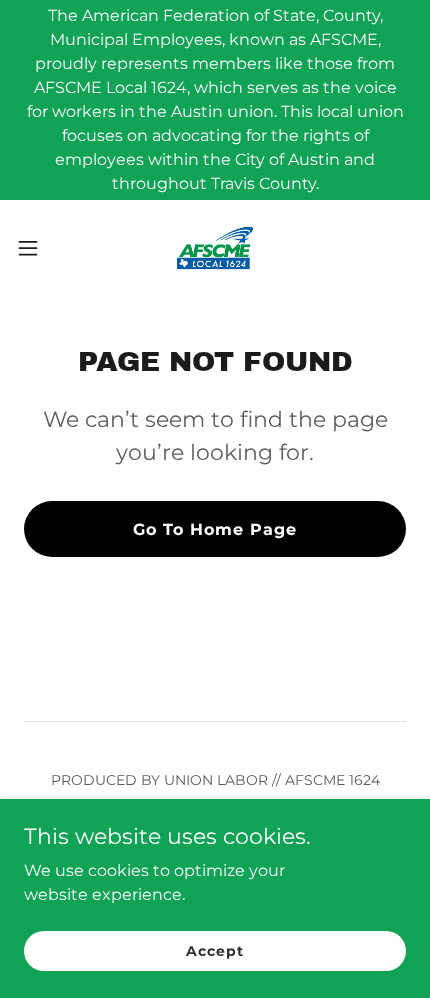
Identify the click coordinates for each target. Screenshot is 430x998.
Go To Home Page (215, 529)
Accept (214, 950)
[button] (39, 248)
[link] (215, 248)
